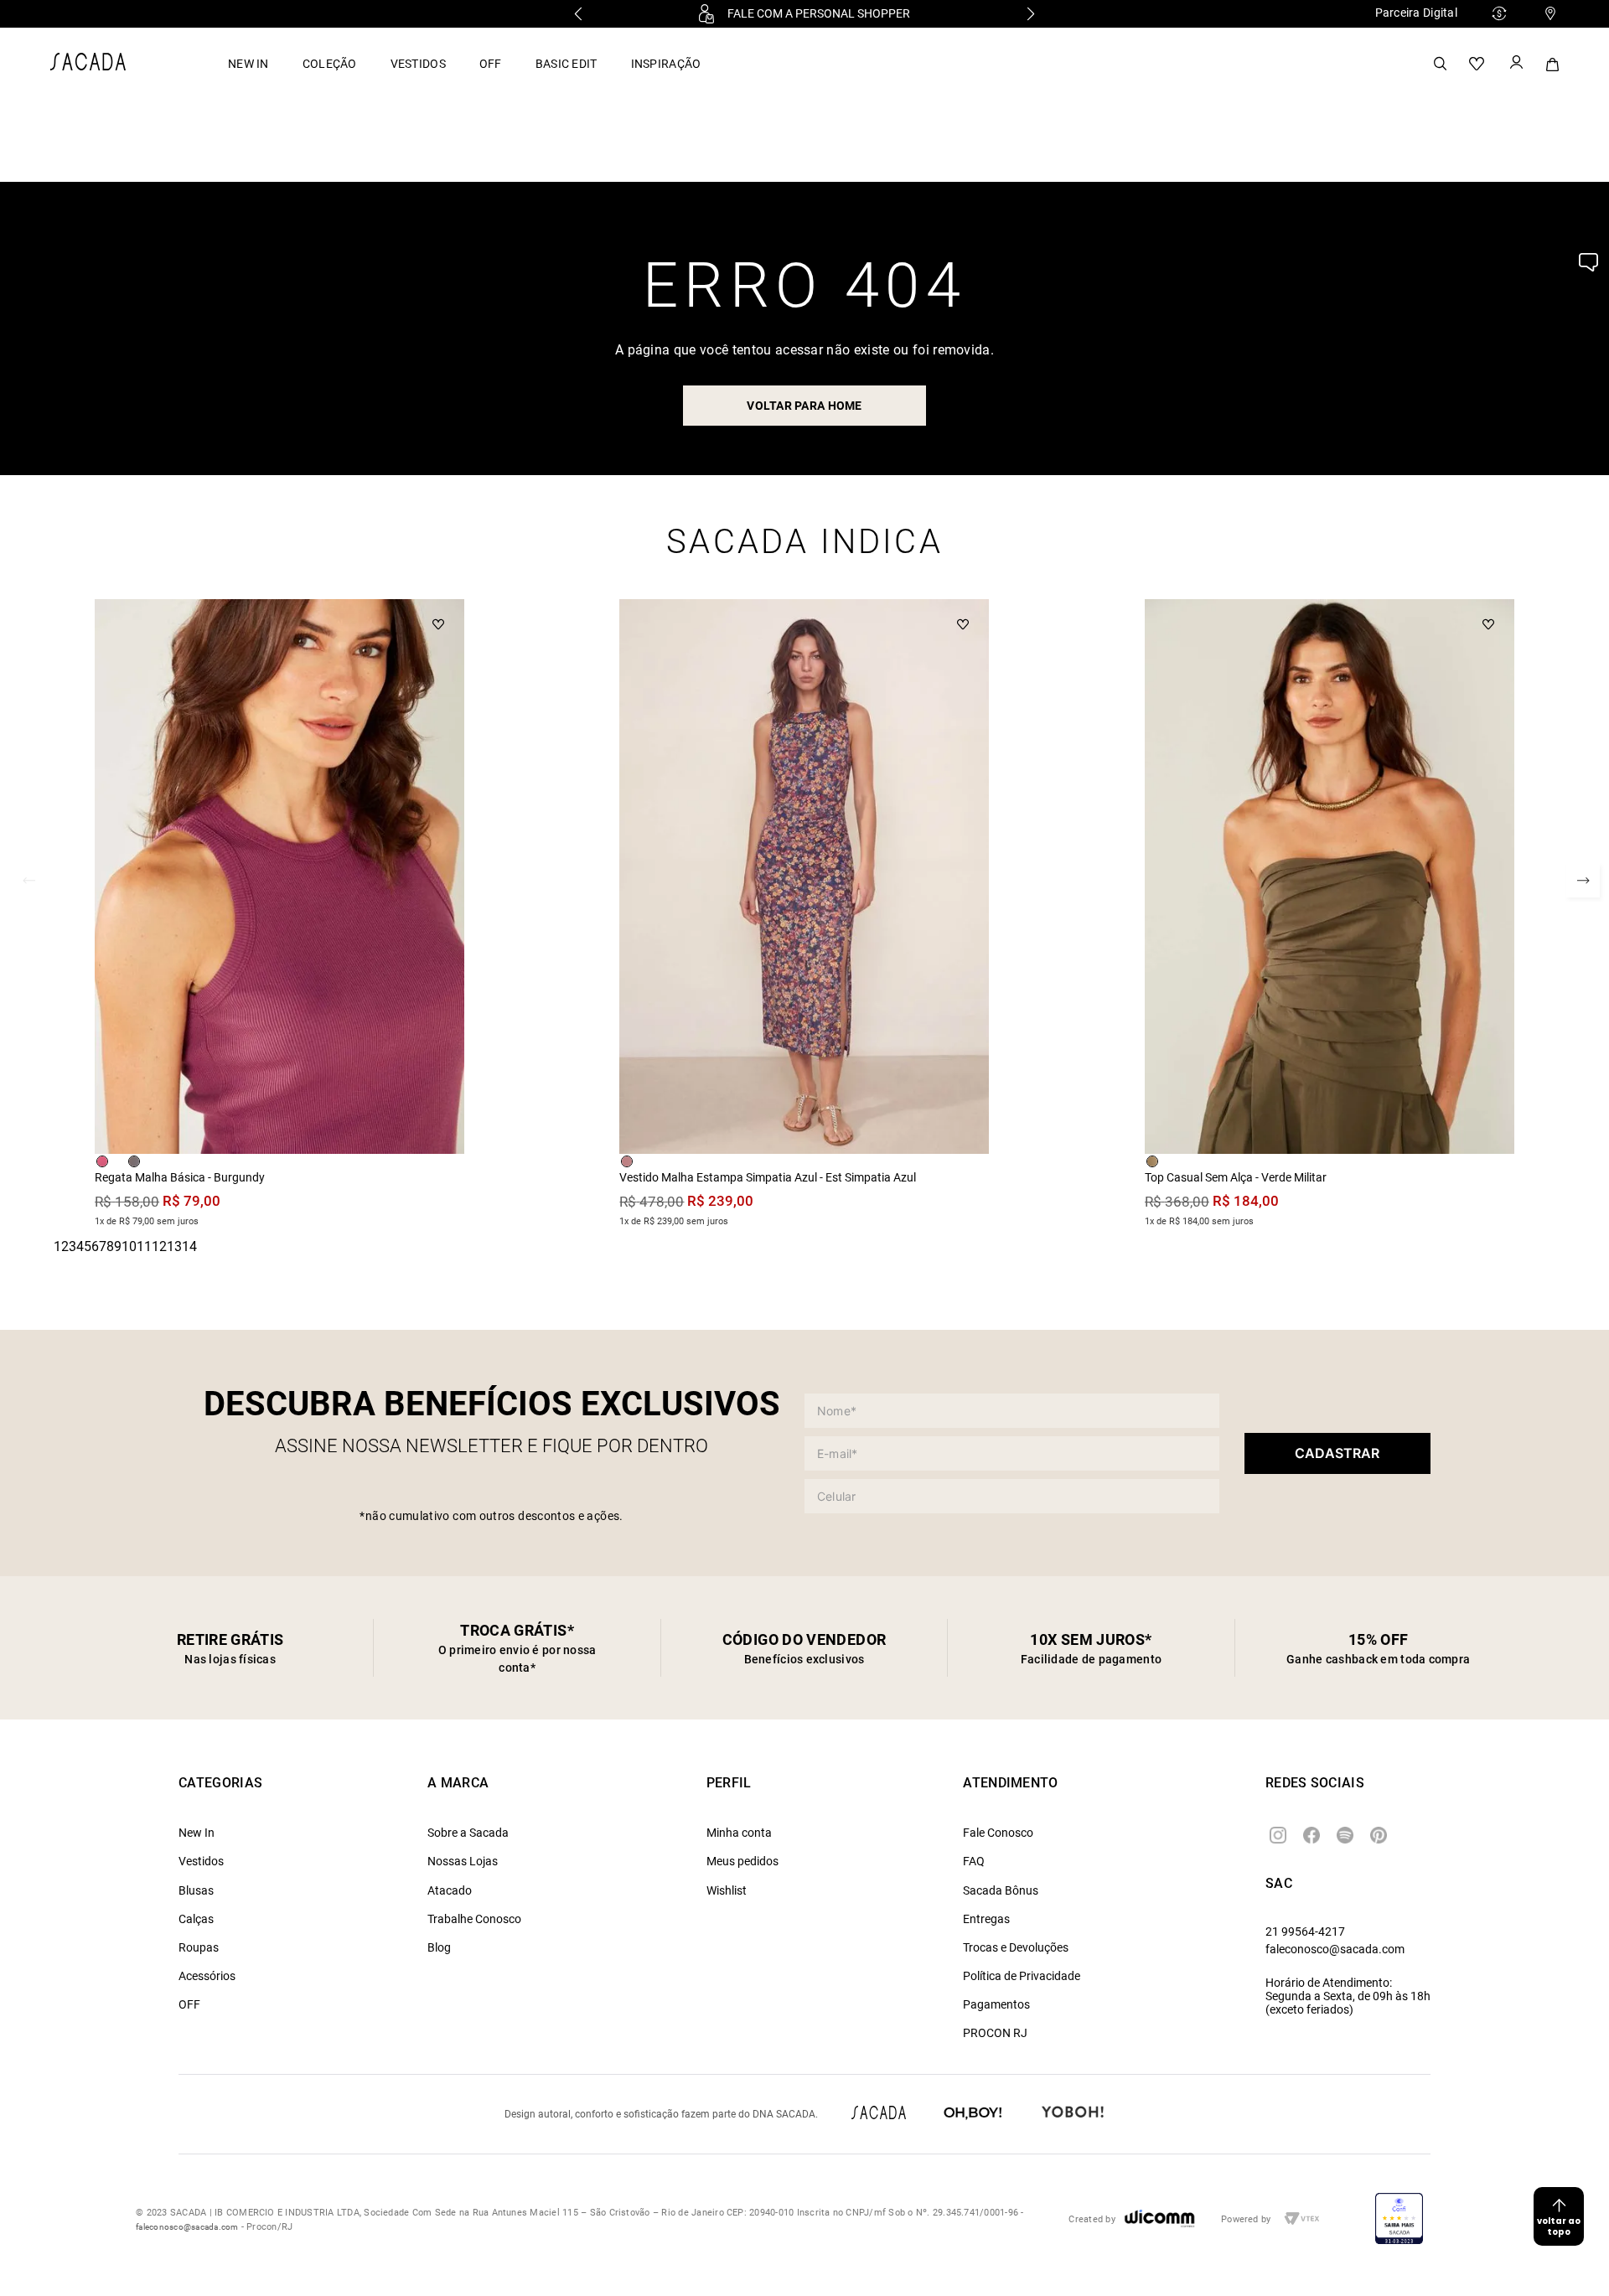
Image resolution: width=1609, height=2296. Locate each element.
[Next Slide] (1031, 14)
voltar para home (804, 406)
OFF (491, 64)
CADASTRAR (1337, 1453)
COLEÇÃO (330, 64)
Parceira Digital (1416, 13)
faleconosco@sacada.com (1335, 1949)
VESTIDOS (418, 64)
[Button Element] (1515, 64)
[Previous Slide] (578, 14)
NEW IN (248, 64)
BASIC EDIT (567, 64)
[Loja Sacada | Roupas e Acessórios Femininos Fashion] (88, 66)
